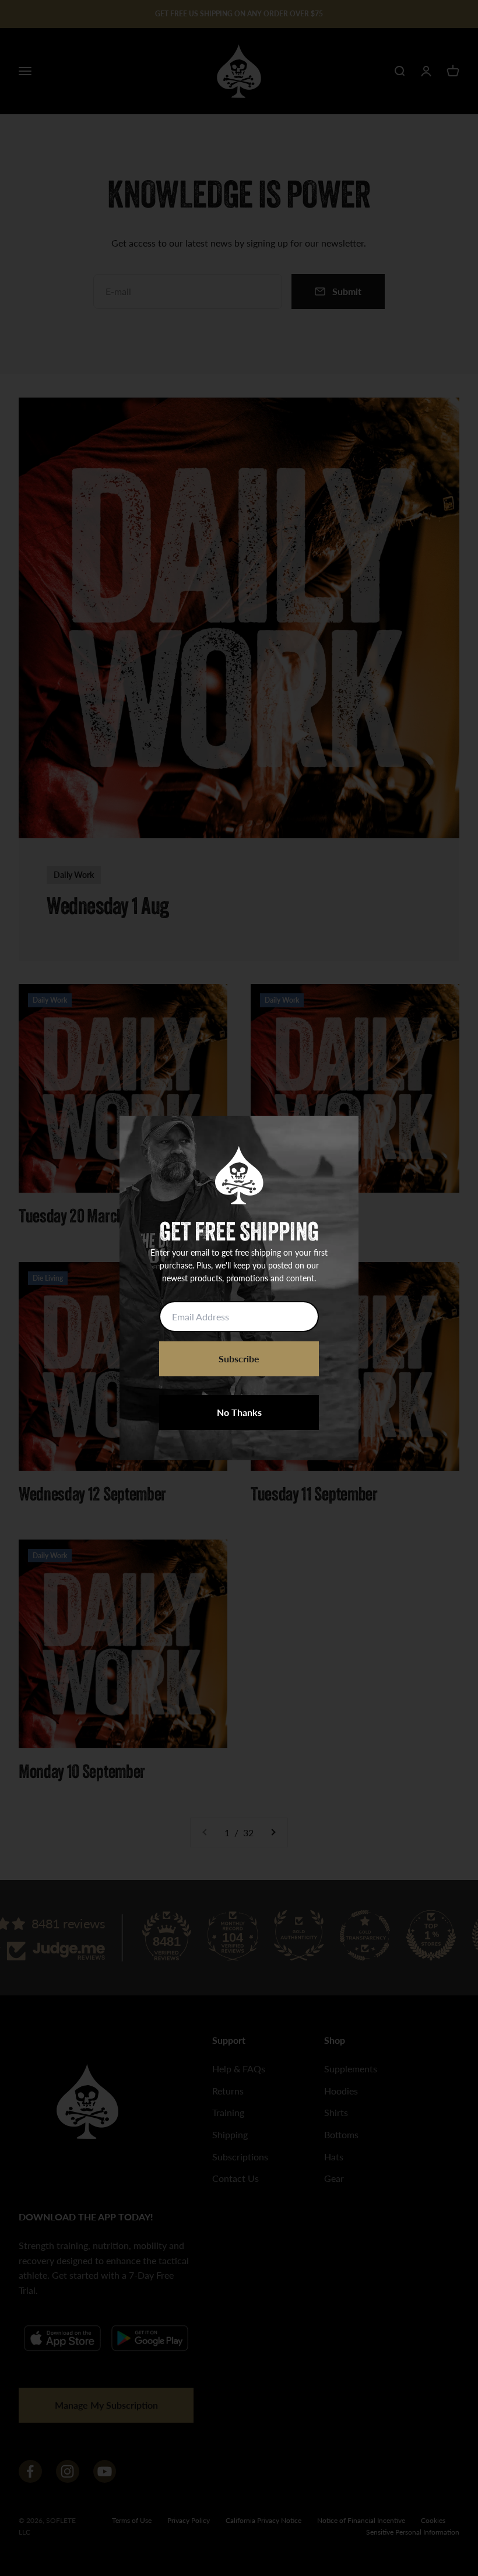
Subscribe (239, 1359)
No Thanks (239, 1412)
